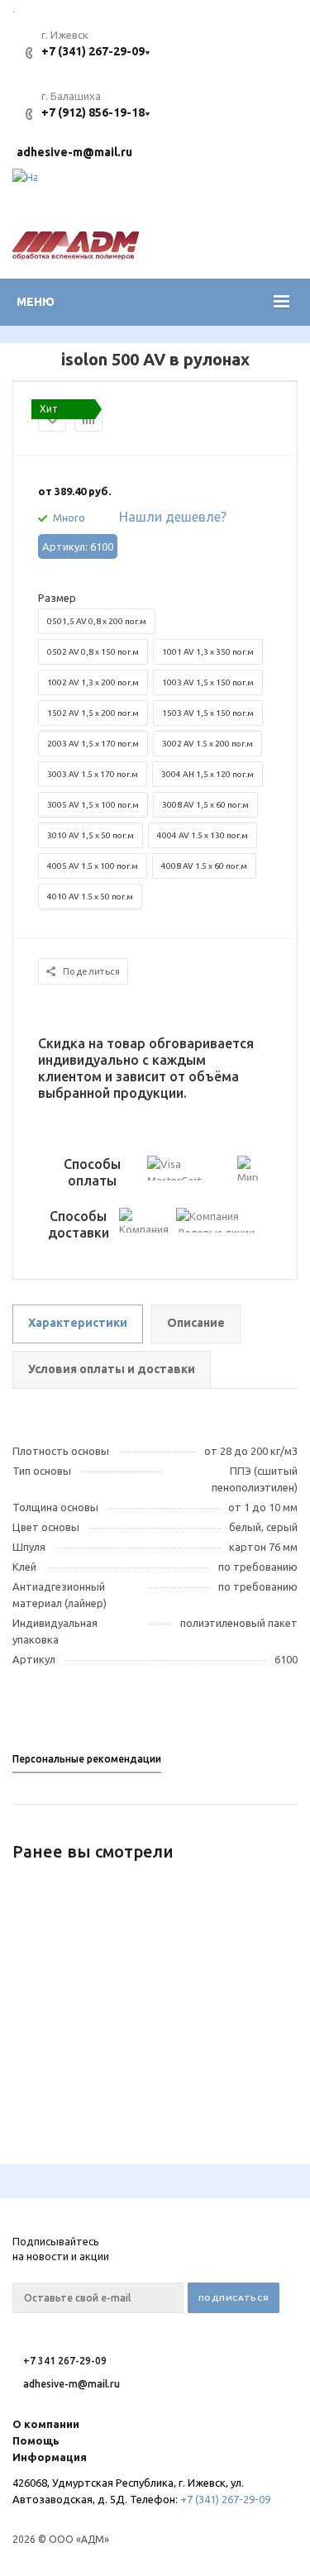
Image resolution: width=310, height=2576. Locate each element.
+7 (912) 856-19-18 (93, 112)
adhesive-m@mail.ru (74, 152)
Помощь (36, 2440)
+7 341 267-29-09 (65, 2361)
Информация (50, 2457)
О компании (46, 2424)
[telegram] (25, 181)
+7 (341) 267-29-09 (93, 51)
